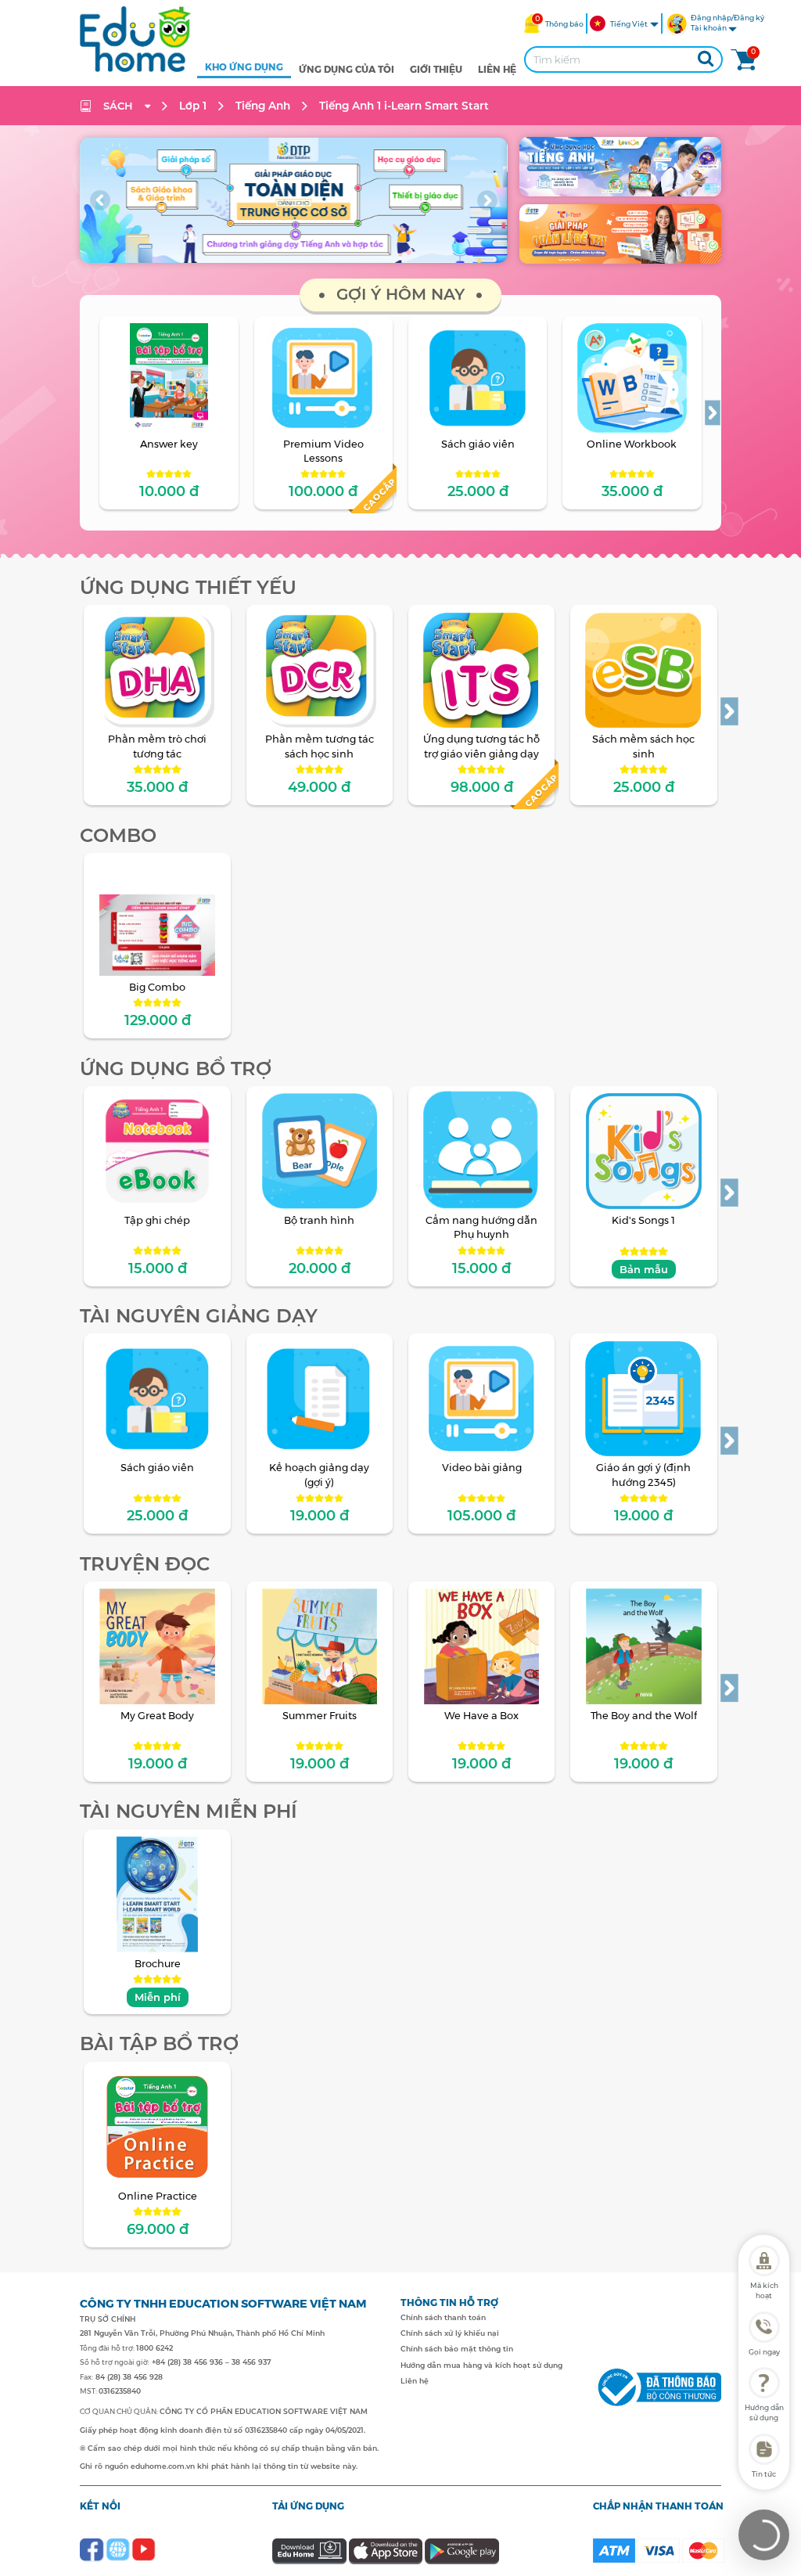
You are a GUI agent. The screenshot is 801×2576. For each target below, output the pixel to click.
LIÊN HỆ (497, 69)
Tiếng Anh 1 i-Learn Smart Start (404, 106)
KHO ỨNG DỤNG (244, 67)
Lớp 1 (193, 106)
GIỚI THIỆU (436, 69)
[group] (293, 200)
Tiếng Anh (263, 106)
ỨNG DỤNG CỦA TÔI (347, 69)
